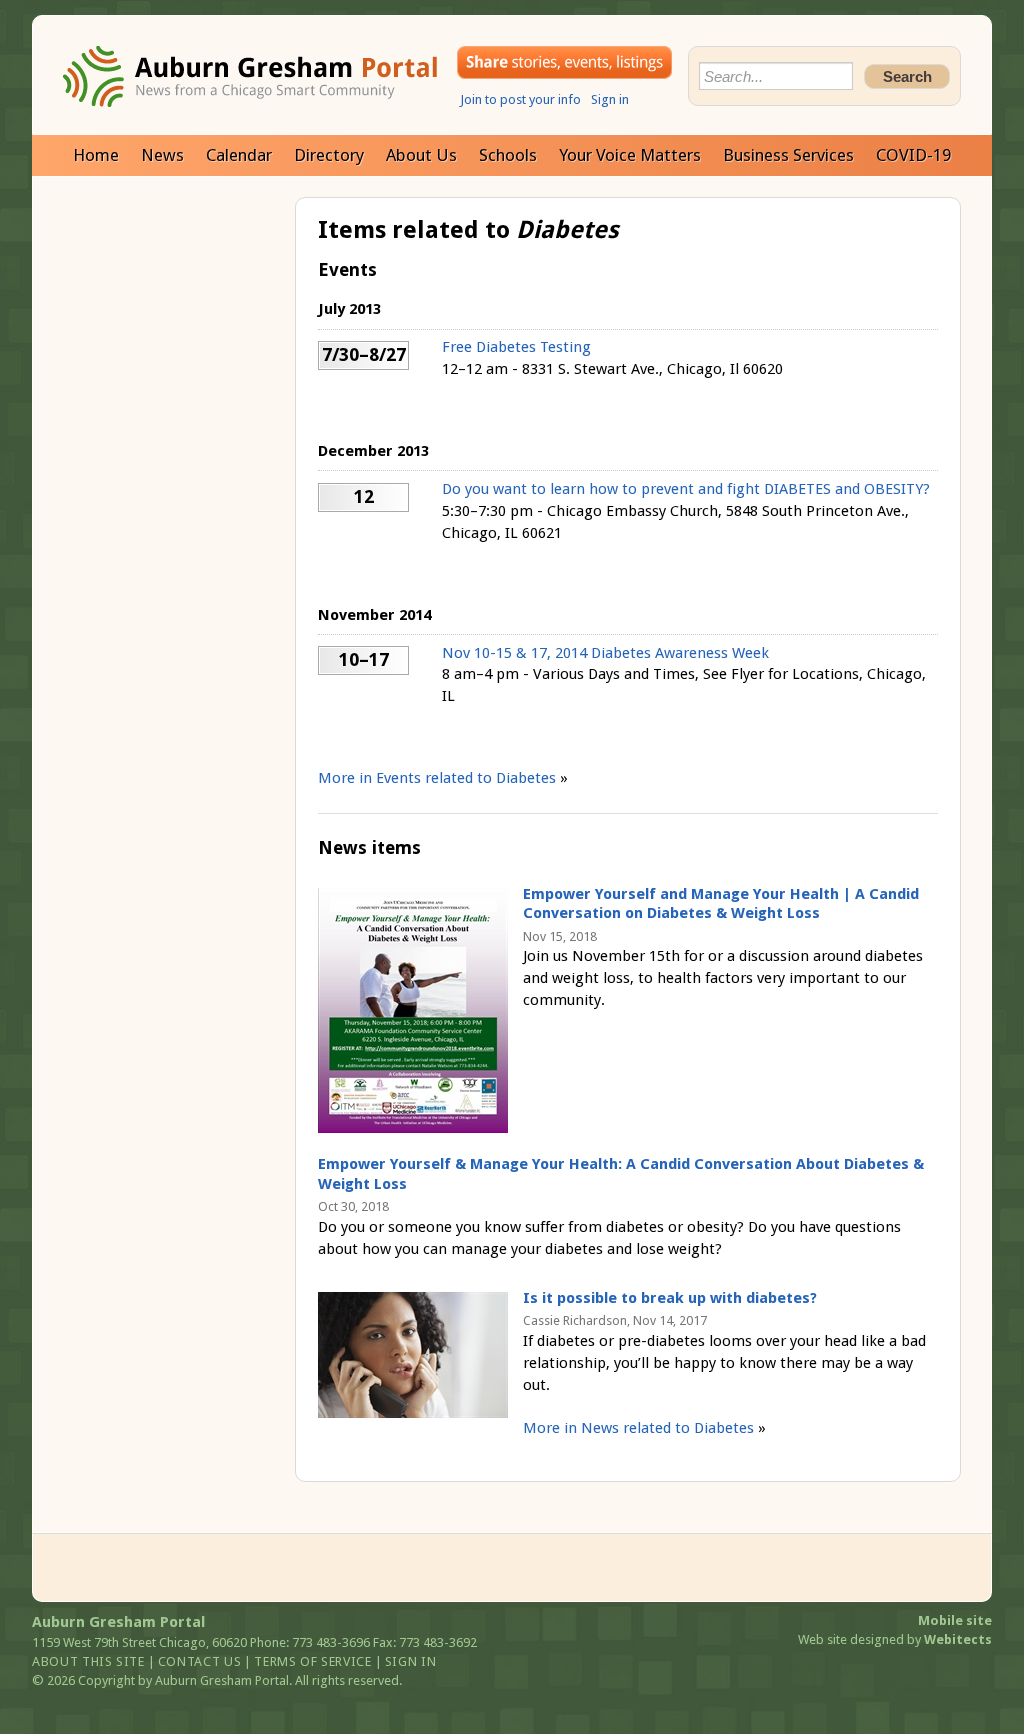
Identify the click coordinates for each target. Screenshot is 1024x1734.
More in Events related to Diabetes (437, 778)
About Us (421, 155)
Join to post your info (520, 99)
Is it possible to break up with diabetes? (670, 1298)
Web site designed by (895, 1639)
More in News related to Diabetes (638, 1428)
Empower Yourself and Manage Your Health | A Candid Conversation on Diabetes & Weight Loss (721, 904)
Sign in (610, 99)
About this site (88, 1661)
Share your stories (564, 62)
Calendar (239, 155)
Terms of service (312, 1661)
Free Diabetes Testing (516, 347)
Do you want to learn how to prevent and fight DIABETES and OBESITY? (686, 489)
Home (96, 155)
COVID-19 (913, 155)
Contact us (200, 1661)
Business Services (788, 155)
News (162, 155)
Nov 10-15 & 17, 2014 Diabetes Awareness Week (605, 653)
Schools (508, 155)
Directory (329, 155)
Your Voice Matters (630, 155)
